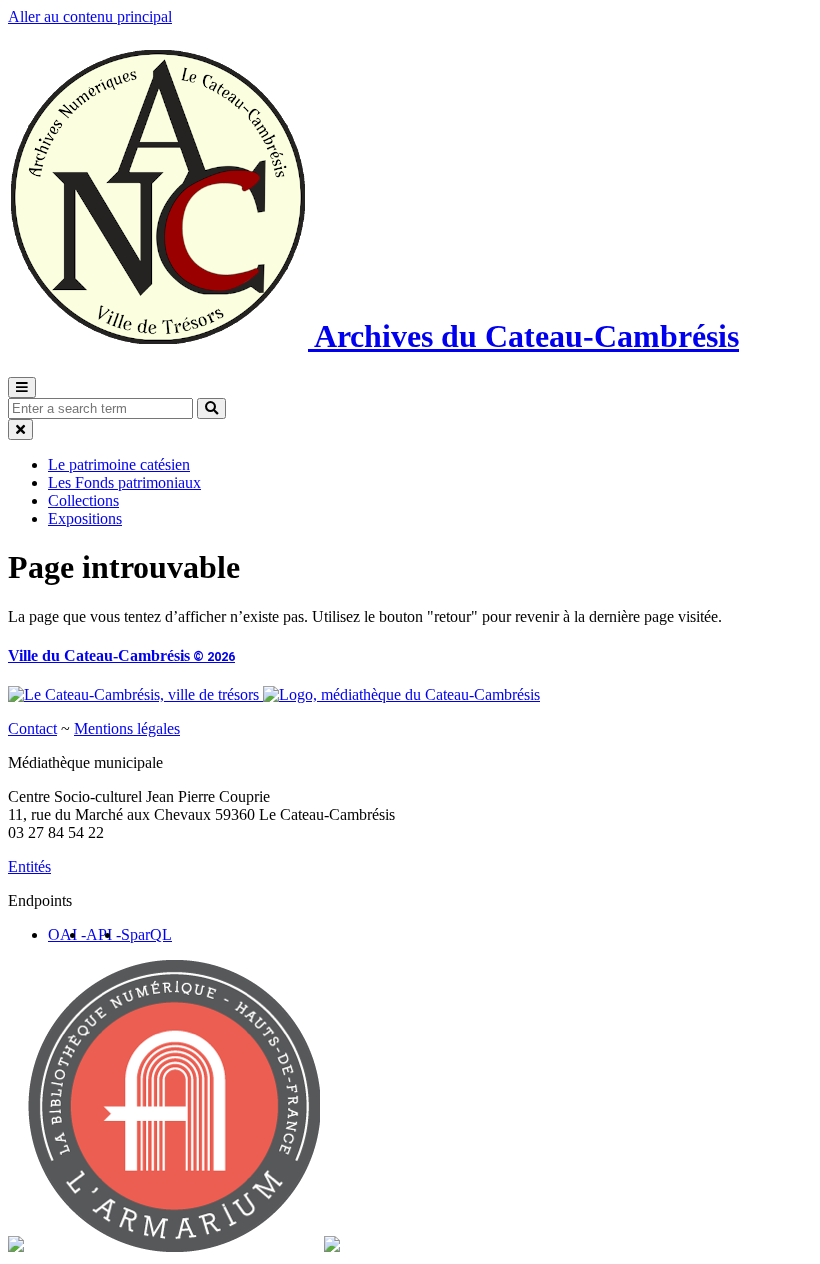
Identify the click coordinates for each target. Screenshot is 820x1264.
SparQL (146, 934)
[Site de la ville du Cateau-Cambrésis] (135, 694)
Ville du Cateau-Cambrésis (121, 655)
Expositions (85, 518)
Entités (29, 866)
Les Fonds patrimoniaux (124, 482)
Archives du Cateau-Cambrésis (523, 336)
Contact (32, 728)
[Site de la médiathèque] (401, 694)
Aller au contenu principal (90, 16)
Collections (83, 500)
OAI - (67, 934)
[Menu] (22, 387)
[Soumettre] (211, 408)
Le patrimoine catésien (119, 464)
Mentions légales (127, 728)
